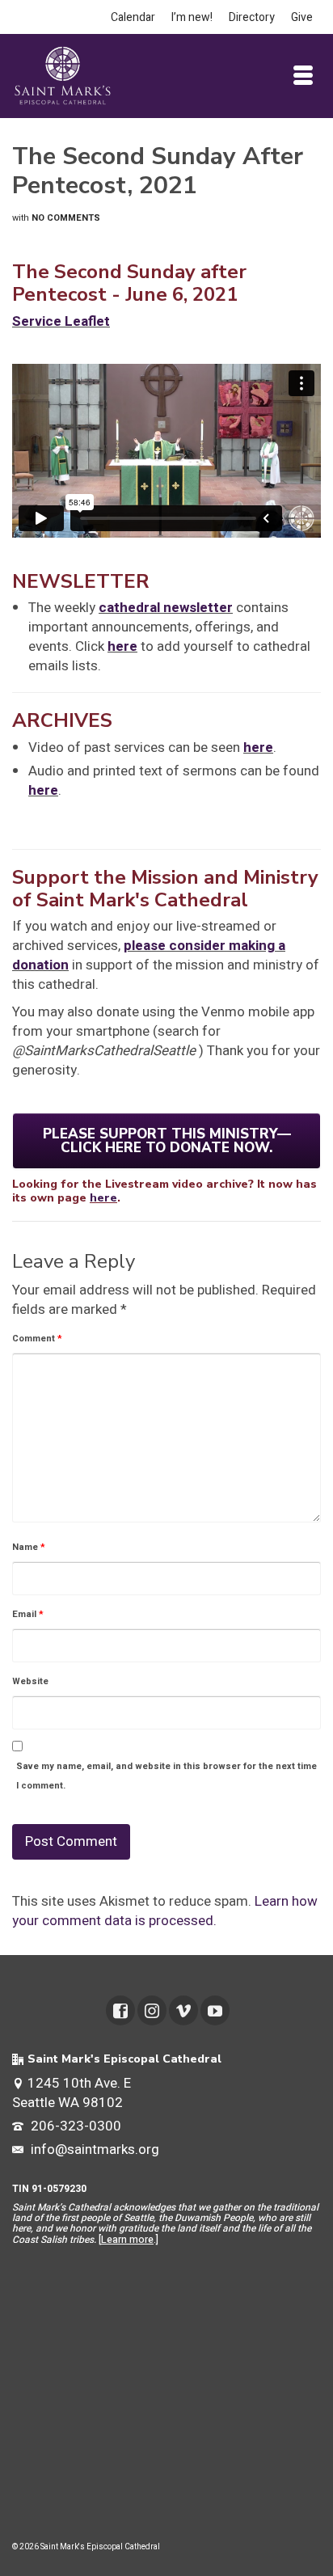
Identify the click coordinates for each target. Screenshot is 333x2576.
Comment (37, 1339)
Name (29, 1547)
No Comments (66, 218)
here (122, 646)
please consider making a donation (149, 955)
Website (30, 1681)
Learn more (127, 2240)
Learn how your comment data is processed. (165, 1911)
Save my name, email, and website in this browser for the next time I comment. (166, 1776)
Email (28, 1614)
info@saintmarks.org (93, 2149)
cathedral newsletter (166, 608)
